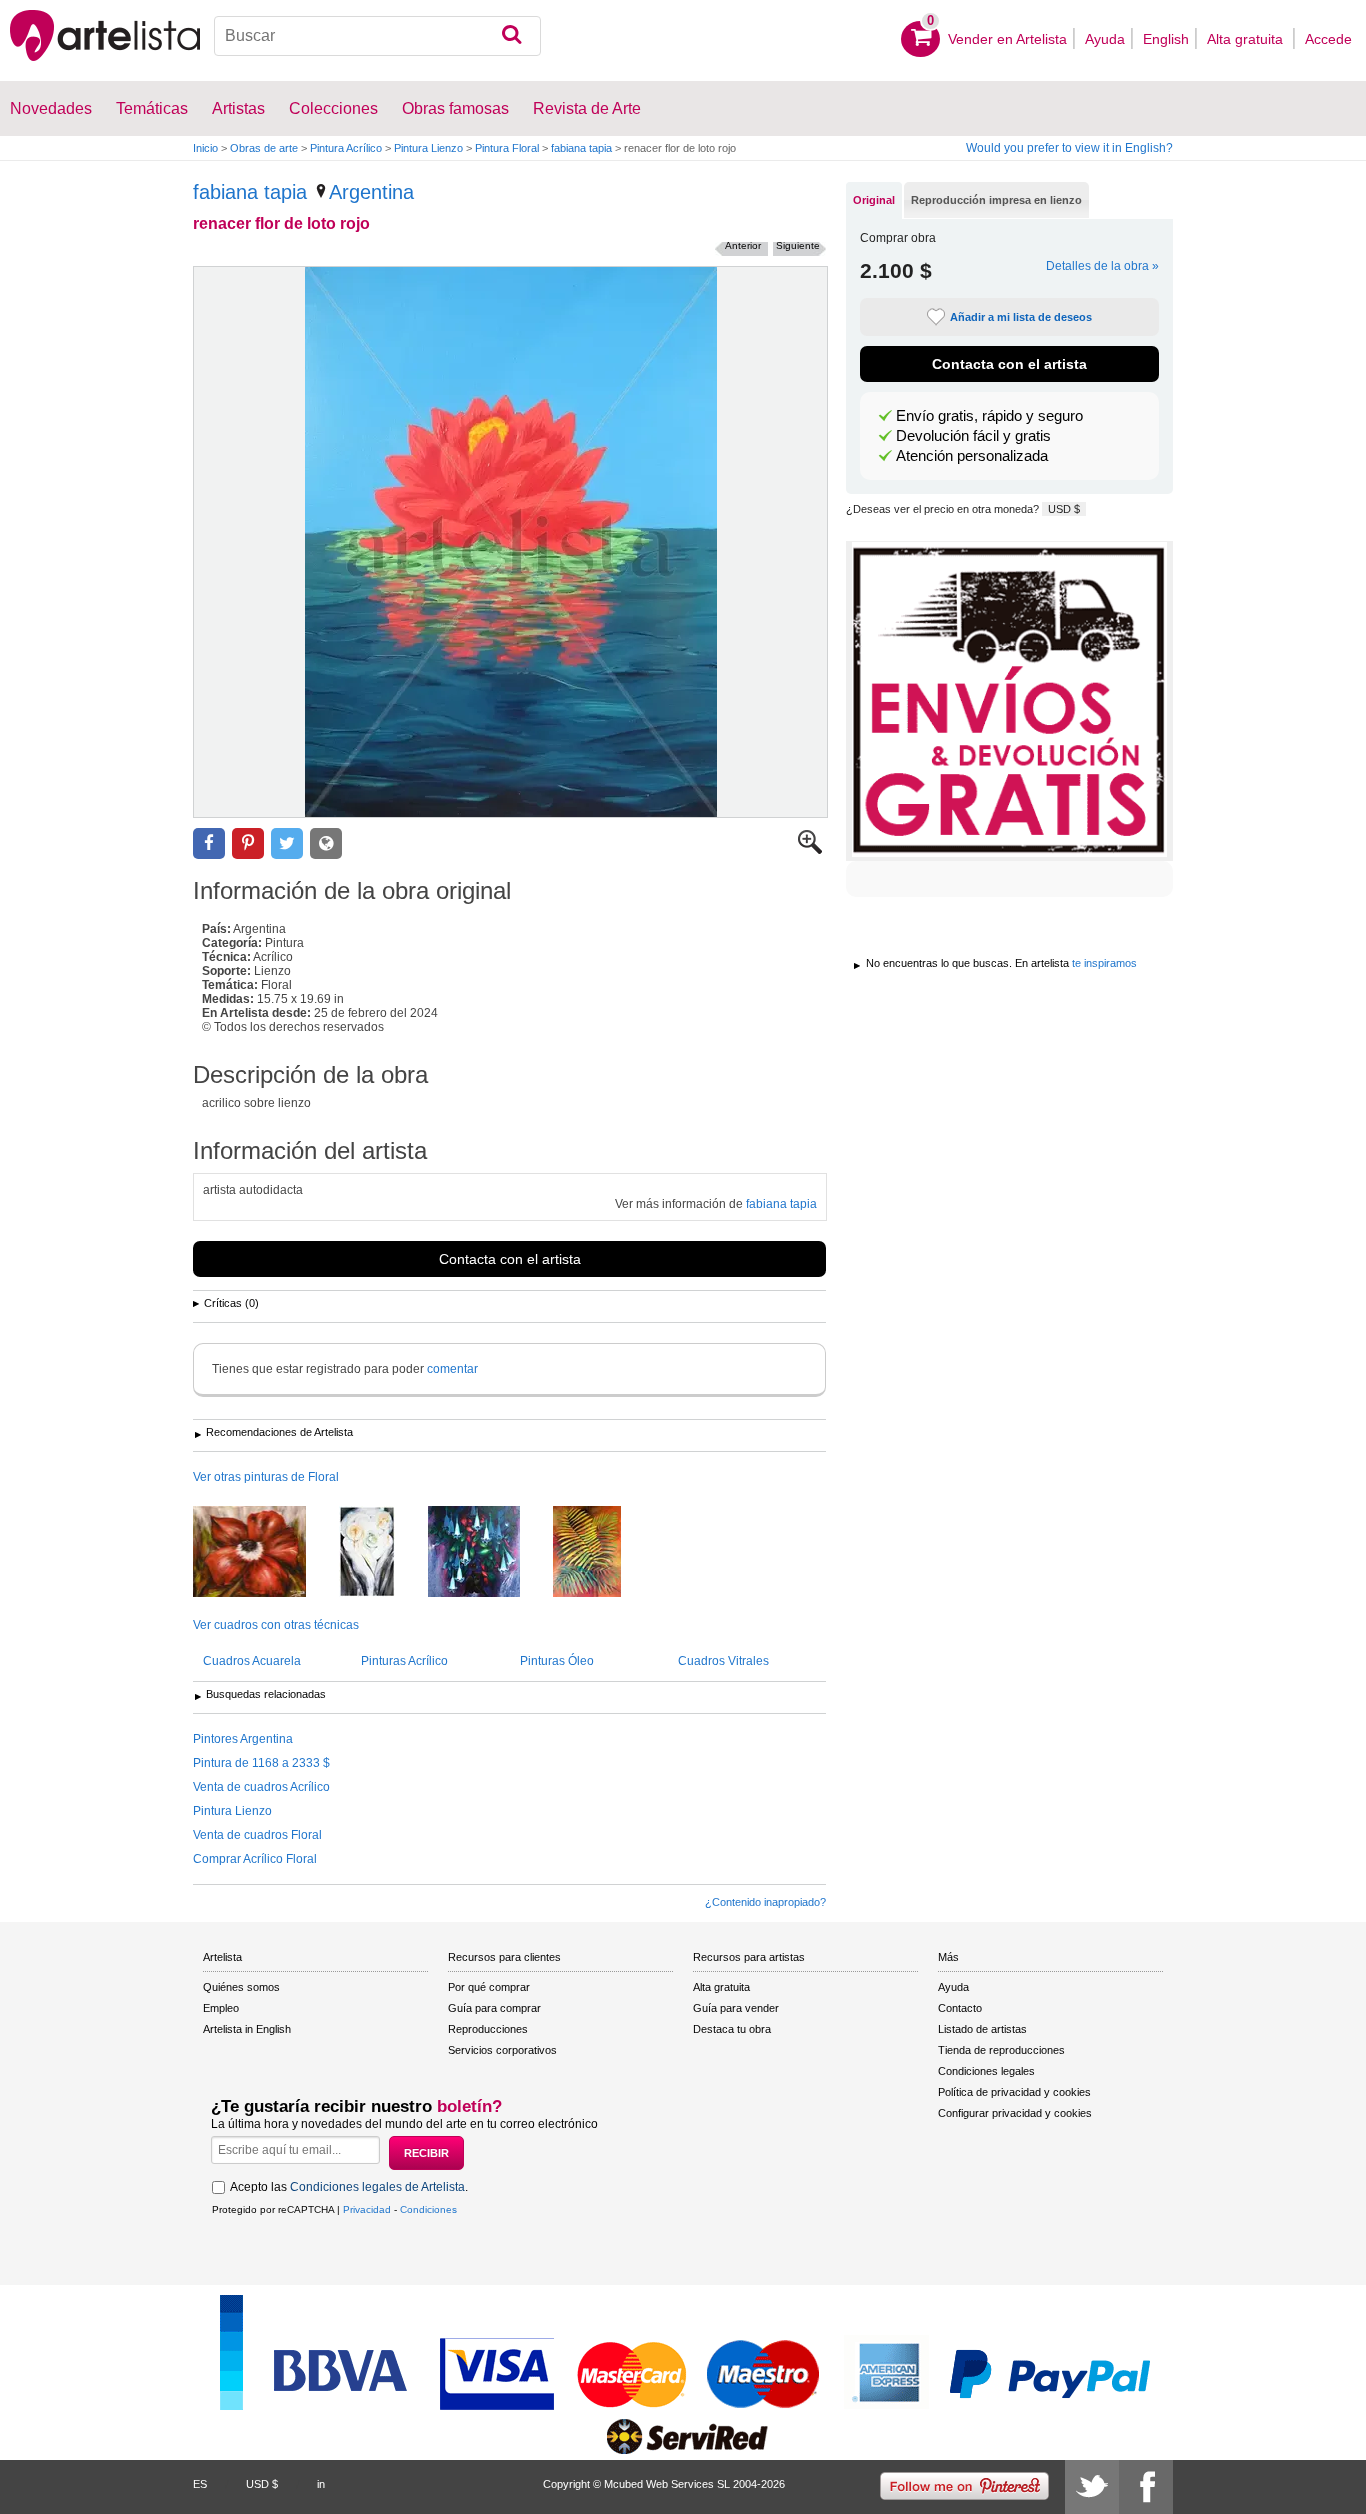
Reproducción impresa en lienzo (996, 200)
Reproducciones (488, 2029)
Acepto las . (349, 2187)
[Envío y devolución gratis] (1009, 701)
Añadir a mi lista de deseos (1021, 317)
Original (874, 200)
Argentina (371, 192)
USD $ (1064, 509)
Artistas (238, 108)
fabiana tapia (581, 148)
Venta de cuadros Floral (257, 1835)
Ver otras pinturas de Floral (266, 1477)
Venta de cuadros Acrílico (261, 1787)
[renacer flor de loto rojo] (510, 542)
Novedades (51, 108)
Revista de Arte (587, 108)
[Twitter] (1092, 2487)
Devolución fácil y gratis (973, 436)
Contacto (960, 2008)
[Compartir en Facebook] (209, 843)
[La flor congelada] (382, 1553)
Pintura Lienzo (428, 148)
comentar (452, 1369)
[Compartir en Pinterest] (248, 843)
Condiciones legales (986, 2071)
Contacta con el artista (510, 1259)
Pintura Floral (507, 148)
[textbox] (378, 36)
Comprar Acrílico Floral (255, 1859)
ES (200, 2484)
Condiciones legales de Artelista (377, 2187)
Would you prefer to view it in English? (1069, 148)
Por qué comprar (489, 1987)
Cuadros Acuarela (252, 1661)
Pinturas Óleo (557, 1661)
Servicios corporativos (502, 2050)
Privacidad (367, 2209)
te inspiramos (1104, 963)
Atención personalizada (972, 456)
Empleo (221, 2008)
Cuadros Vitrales (723, 1661)
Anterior (743, 245)
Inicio (205, 148)
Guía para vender (736, 2008)
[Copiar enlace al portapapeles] (326, 843)
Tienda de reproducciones (1001, 2050)
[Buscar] (511, 36)
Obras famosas (455, 108)
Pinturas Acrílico (404, 1661)
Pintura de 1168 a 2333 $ (261, 1763)
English (1166, 39)
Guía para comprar (494, 2008)
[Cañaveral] (602, 1553)
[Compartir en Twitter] (287, 843)
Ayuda (1105, 39)
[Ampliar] (810, 850)
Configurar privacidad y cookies (1015, 2113)
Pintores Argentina (243, 1739)
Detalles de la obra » (1102, 266)
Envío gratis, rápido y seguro (989, 416)
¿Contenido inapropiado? (765, 1902)
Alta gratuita (1247, 39)
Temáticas (152, 108)
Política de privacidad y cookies (1014, 2092)
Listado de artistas (982, 2029)
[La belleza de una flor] (264, 1553)
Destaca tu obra (732, 2029)
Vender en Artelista (1007, 39)
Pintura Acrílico (346, 148)
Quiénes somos (241, 1987)
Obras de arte (264, 148)
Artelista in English (247, 2029)
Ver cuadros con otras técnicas (276, 1625)
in (321, 2484)
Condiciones (428, 2209)
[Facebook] (1146, 2487)
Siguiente (798, 245)
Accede (1328, 39)
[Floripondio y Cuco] (489, 1553)
